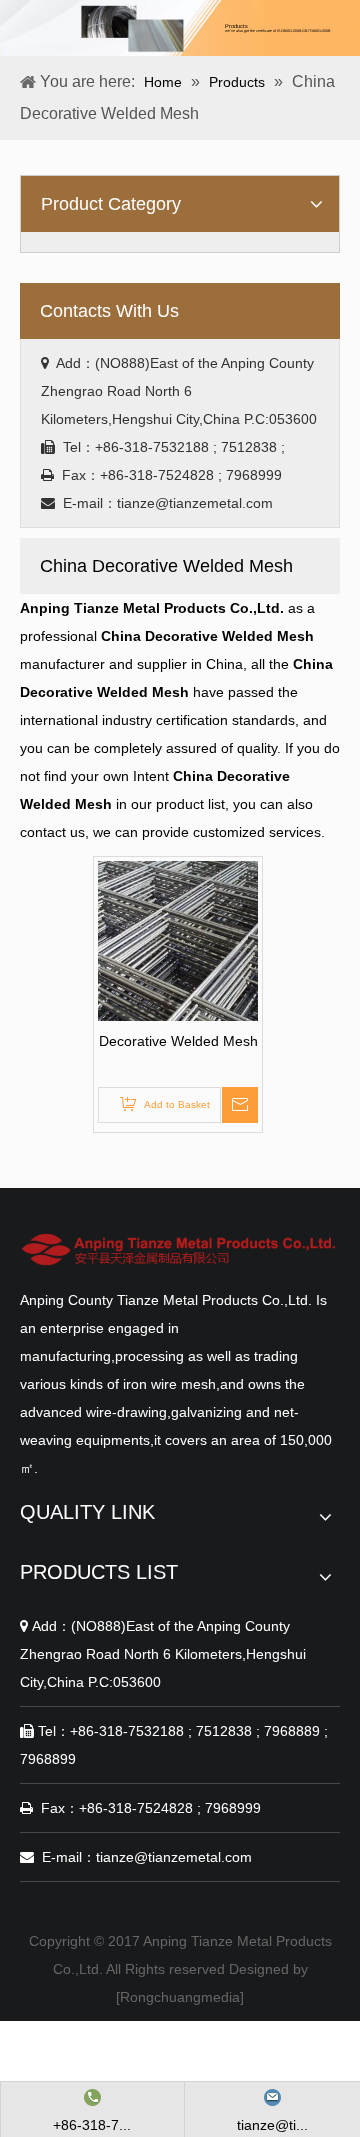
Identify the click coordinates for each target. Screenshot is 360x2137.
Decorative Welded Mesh (178, 1041)
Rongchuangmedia (180, 1997)
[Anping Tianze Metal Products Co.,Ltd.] (180, 1249)
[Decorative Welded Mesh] (178, 940)
